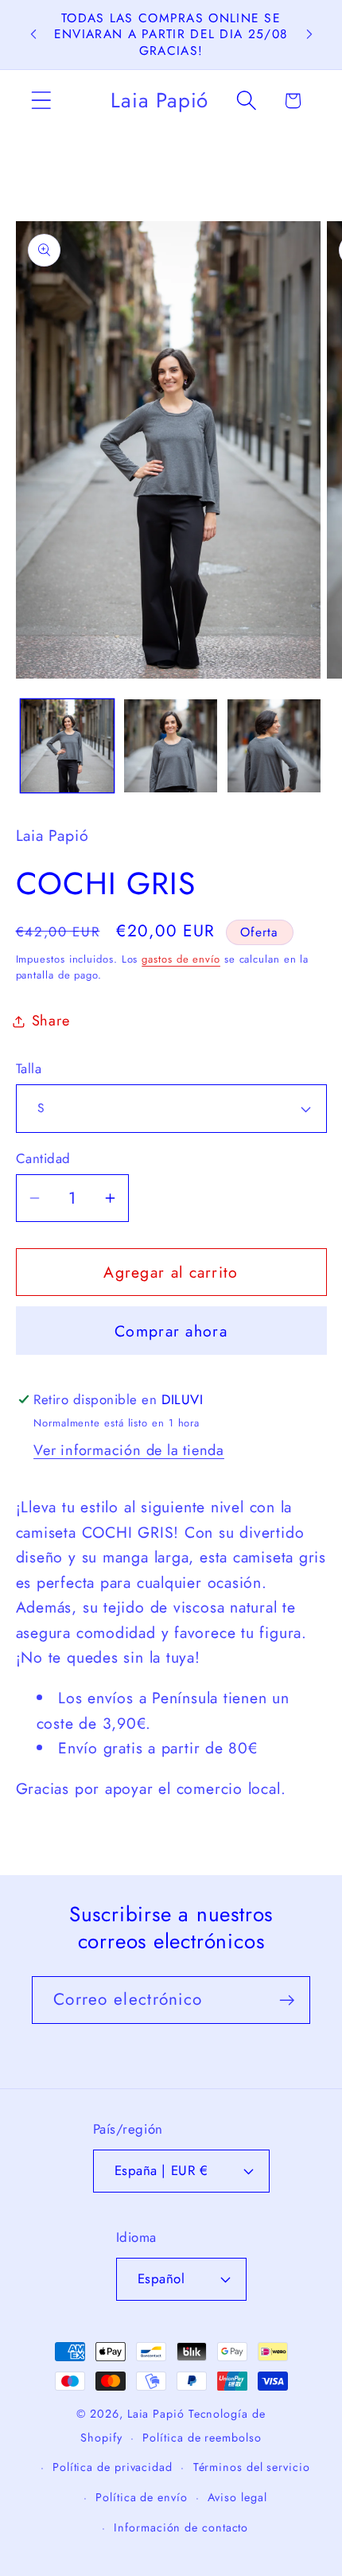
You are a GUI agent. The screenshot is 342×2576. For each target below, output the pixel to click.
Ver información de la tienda (129, 1450)
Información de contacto (181, 2527)
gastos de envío (181, 959)
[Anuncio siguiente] (309, 34)
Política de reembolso (202, 2438)
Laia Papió (156, 2414)
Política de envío (141, 2497)
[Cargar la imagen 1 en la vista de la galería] (67, 746)
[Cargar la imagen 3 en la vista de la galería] (274, 746)
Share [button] (51, 1021)
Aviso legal (237, 2497)
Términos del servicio (252, 2467)
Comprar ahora (171, 1331)
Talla (29, 1069)
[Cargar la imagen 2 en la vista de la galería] (171, 746)
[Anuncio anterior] (33, 34)
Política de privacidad (113, 2467)
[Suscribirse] (287, 2000)
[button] (41, 101)
